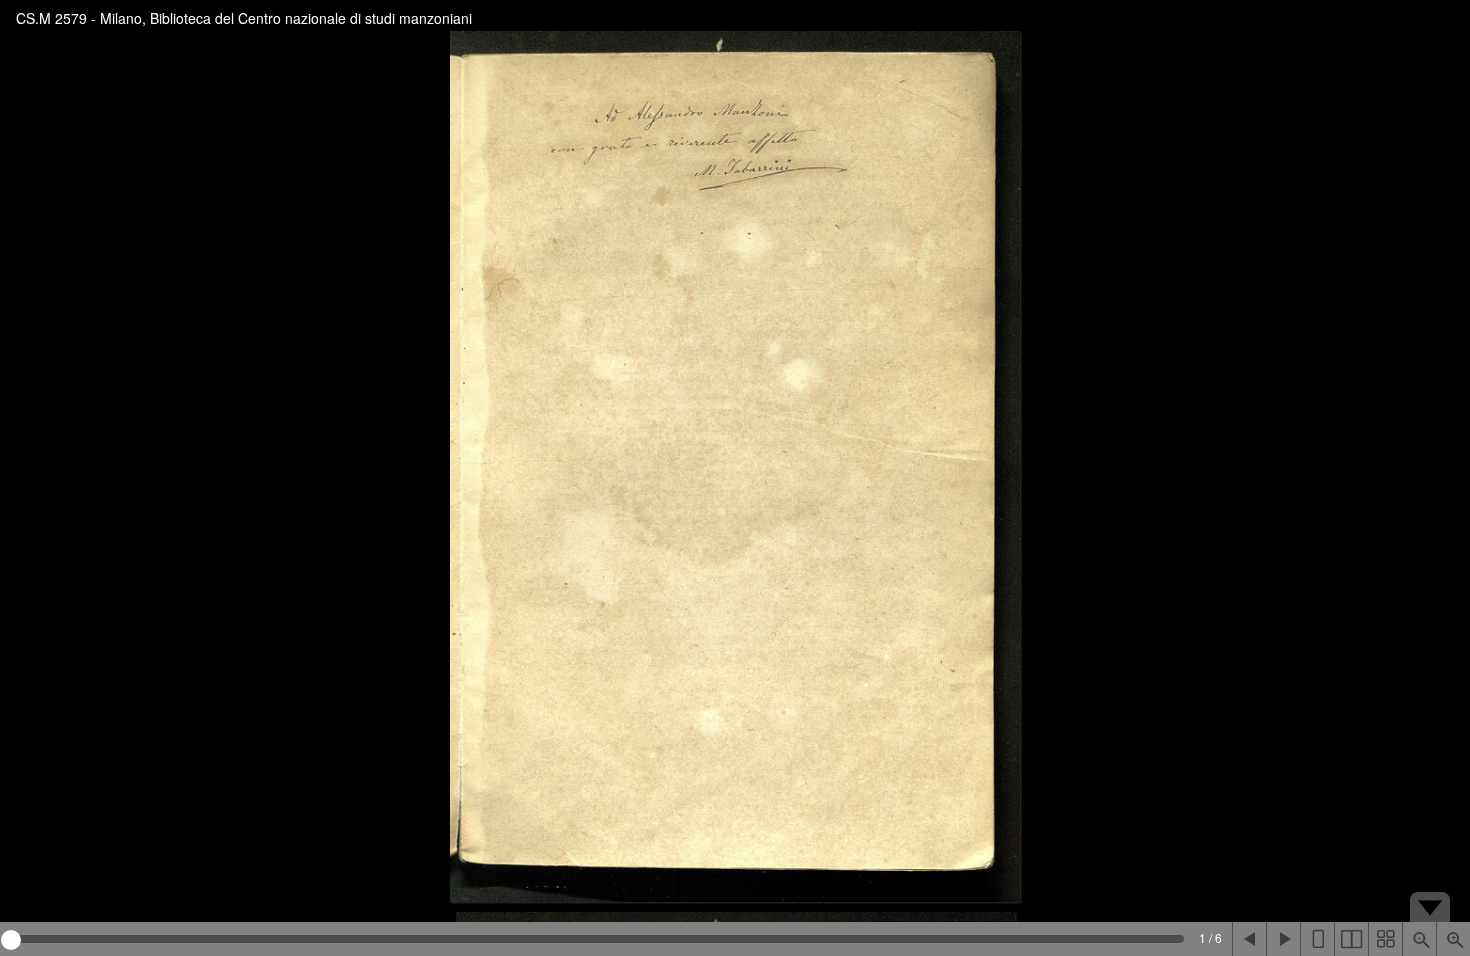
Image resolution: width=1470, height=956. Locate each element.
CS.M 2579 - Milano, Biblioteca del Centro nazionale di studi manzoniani (244, 18)
